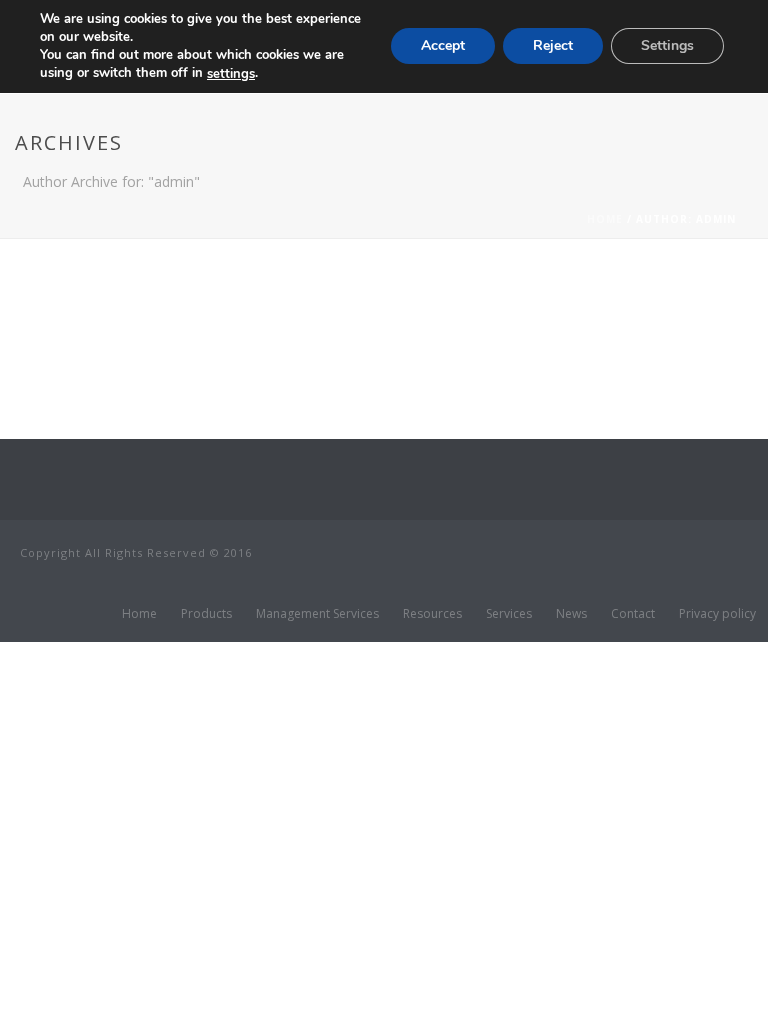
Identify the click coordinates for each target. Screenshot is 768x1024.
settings (231, 74)
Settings (667, 45)
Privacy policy (717, 614)
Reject (553, 45)
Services (509, 614)
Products (206, 614)
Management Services (317, 614)
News (571, 614)
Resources (432, 614)
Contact (633, 614)
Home (605, 219)
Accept (443, 45)
